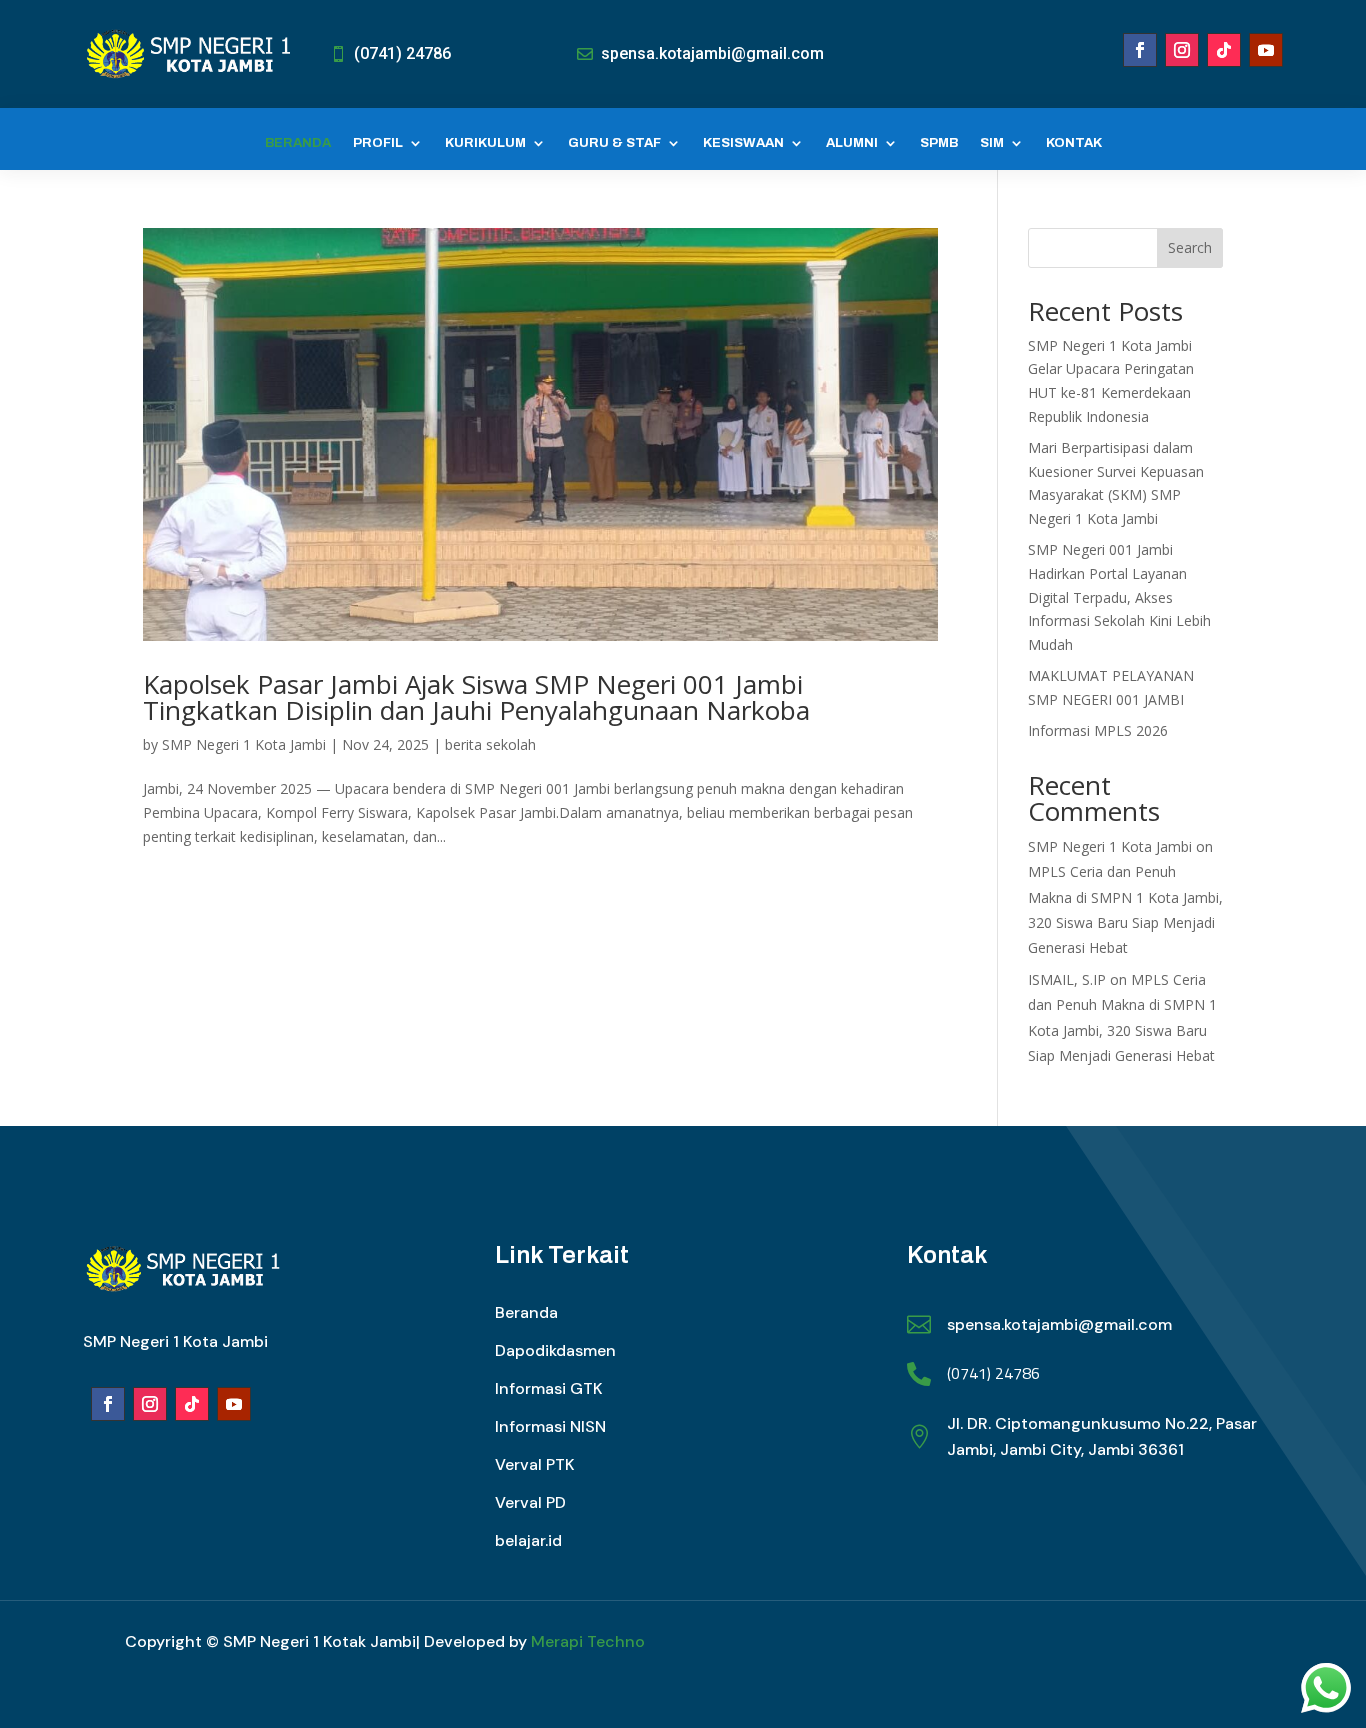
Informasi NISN (550, 1426)
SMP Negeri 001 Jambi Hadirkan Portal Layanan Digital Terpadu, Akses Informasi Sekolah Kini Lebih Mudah (1119, 597)
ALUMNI (852, 143)
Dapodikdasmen (555, 1350)
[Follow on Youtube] (1266, 50)
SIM (992, 143)
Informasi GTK (549, 1388)
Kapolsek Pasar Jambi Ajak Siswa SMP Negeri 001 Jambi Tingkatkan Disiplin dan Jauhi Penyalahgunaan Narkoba (476, 697)
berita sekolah (490, 744)
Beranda (526, 1312)
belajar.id (528, 1540)
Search (1190, 247)
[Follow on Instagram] (1182, 50)
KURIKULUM (485, 143)
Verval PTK (535, 1464)
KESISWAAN (743, 143)
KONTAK (1074, 143)
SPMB (939, 143)
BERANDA (298, 143)
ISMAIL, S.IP (1067, 979)
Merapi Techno (588, 1641)
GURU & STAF (614, 143)
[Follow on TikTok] (1224, 50)
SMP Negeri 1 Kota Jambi (244, 744)
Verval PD (530, 1502)
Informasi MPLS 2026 (1098, 730)
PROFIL (378, 143)
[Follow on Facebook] (1140, 50)
